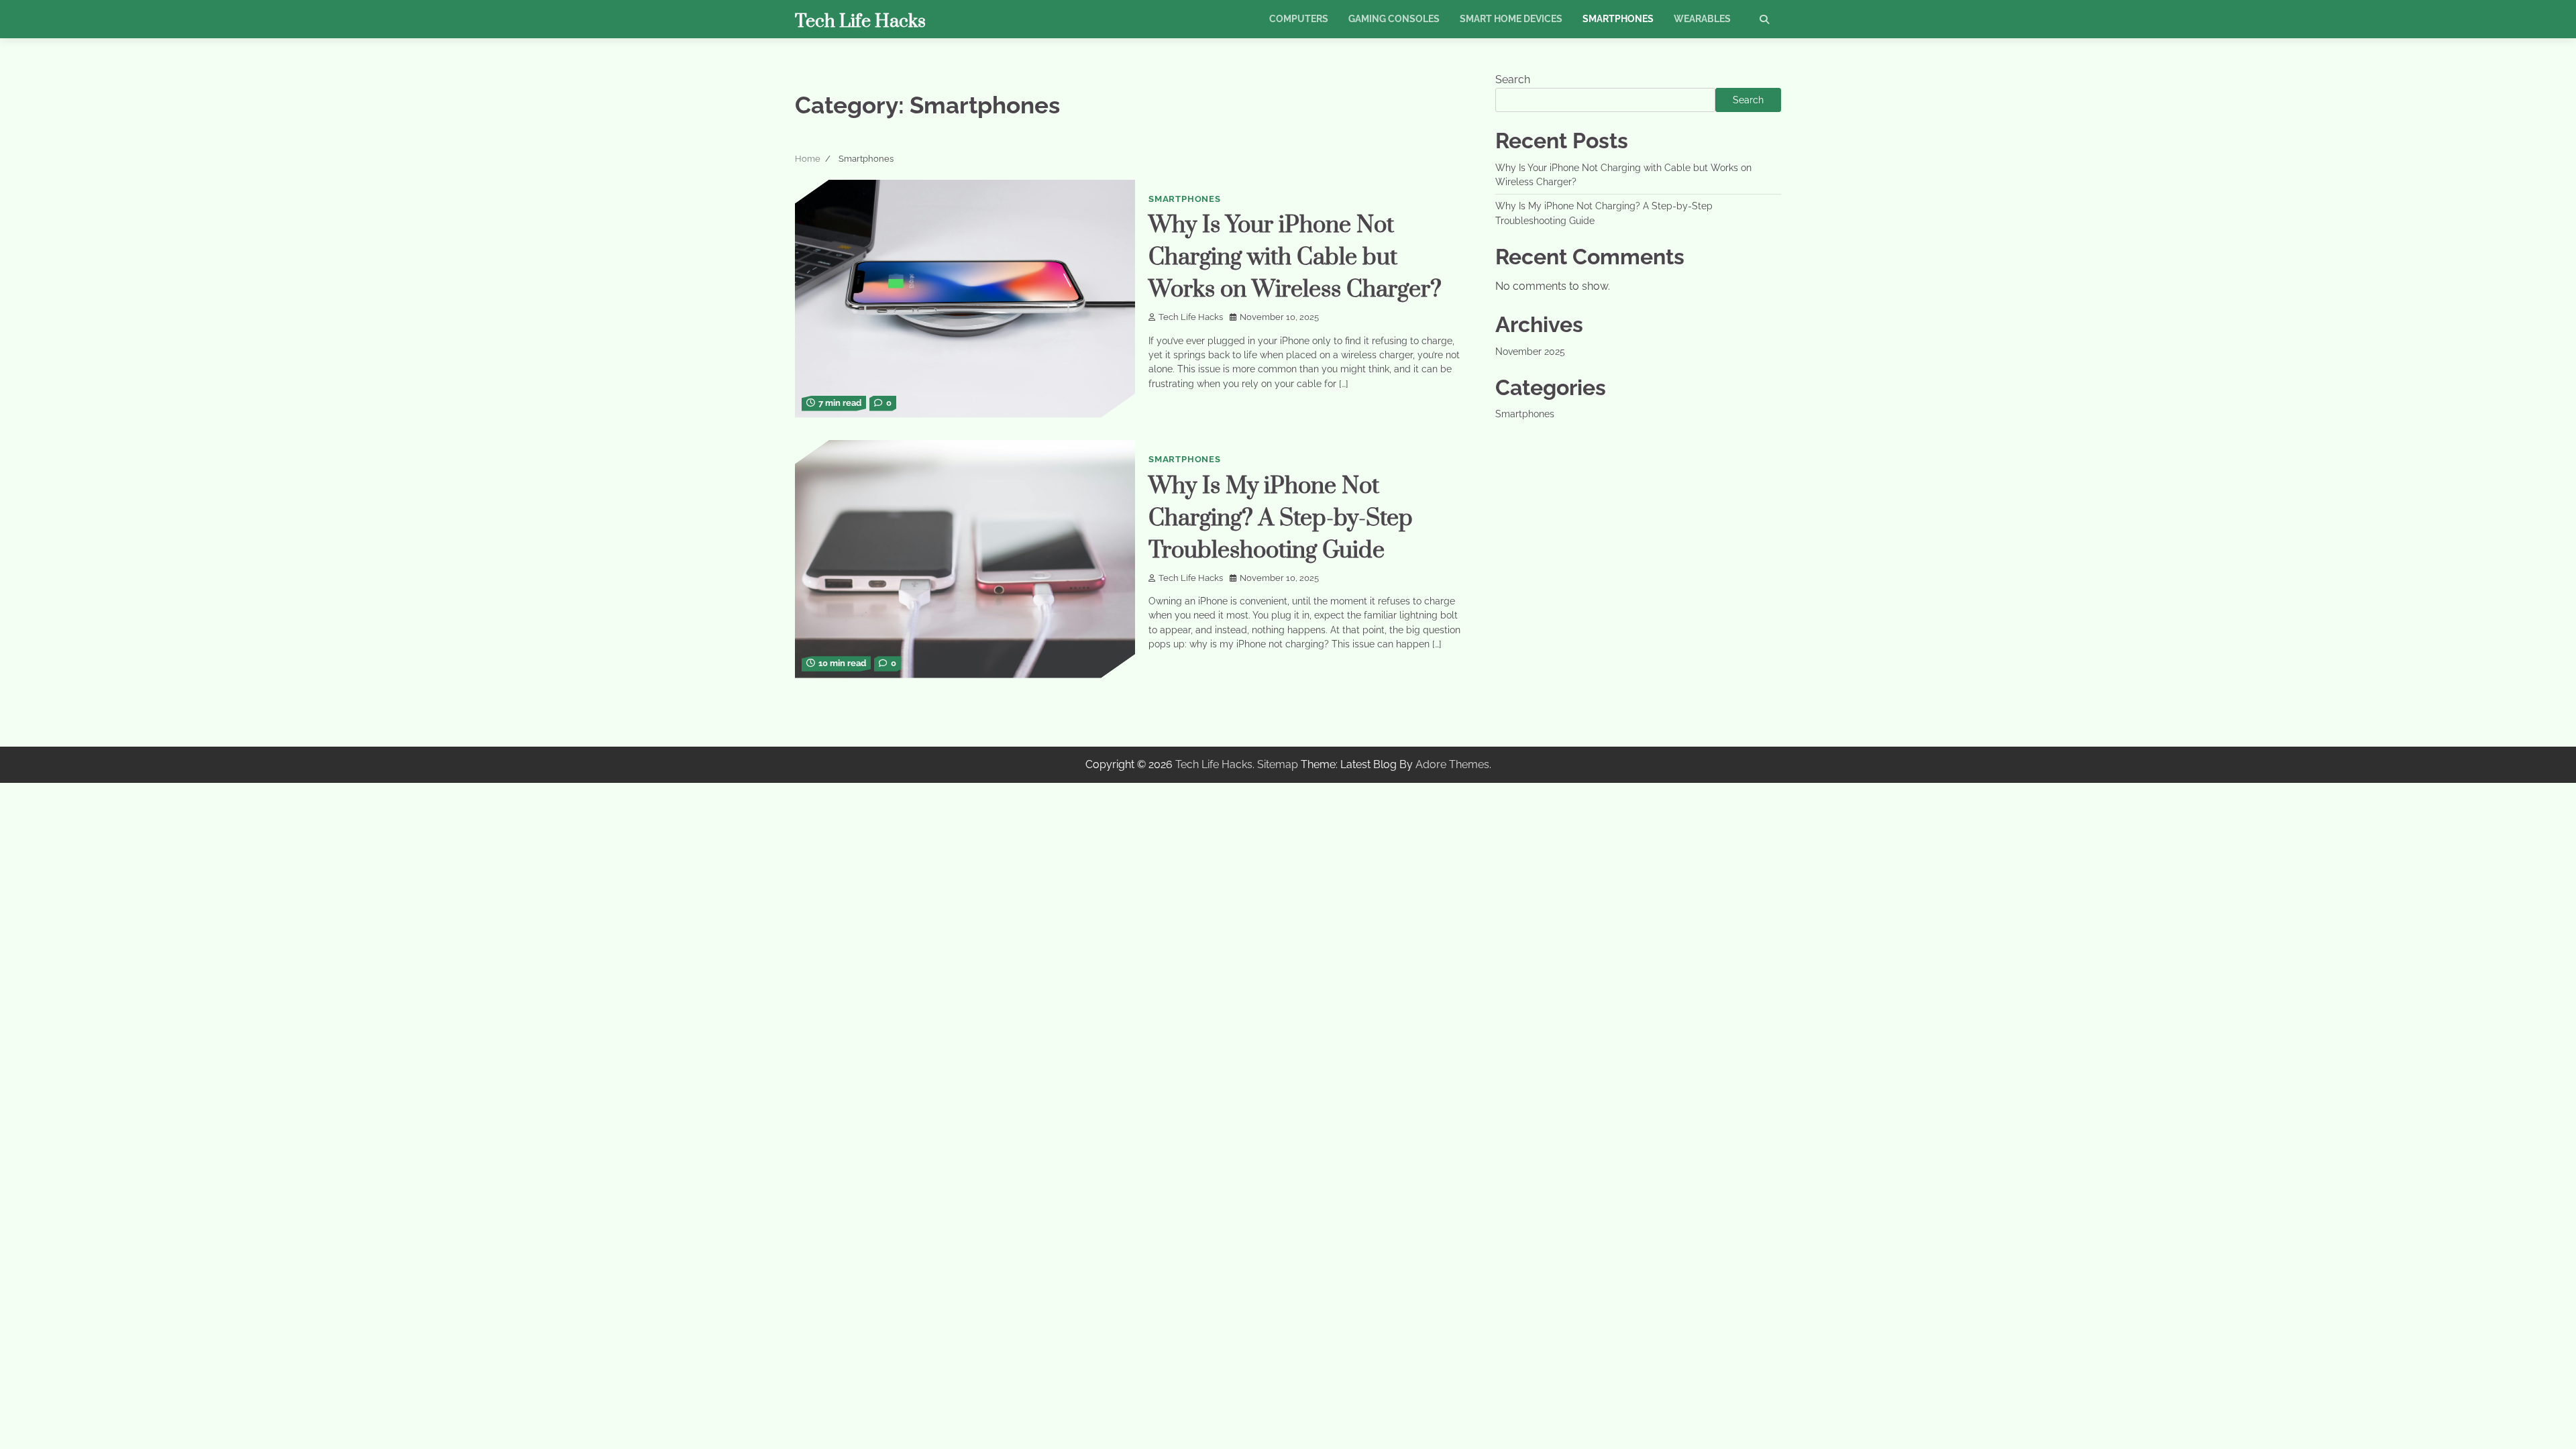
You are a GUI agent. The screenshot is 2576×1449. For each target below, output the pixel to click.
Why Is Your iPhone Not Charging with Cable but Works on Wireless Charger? (1295, 258)
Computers (1299, 19)
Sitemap (1278, 764)
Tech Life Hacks (860, 21)
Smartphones (1618, 19)
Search (1513, 79)
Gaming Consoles (1394, 19)
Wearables (1702, 19)
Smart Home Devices (1511, 19)
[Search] (1764, 19)
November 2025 (1530, 352)
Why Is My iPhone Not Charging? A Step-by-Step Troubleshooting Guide (1281, 519)
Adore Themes (1452, 764)
